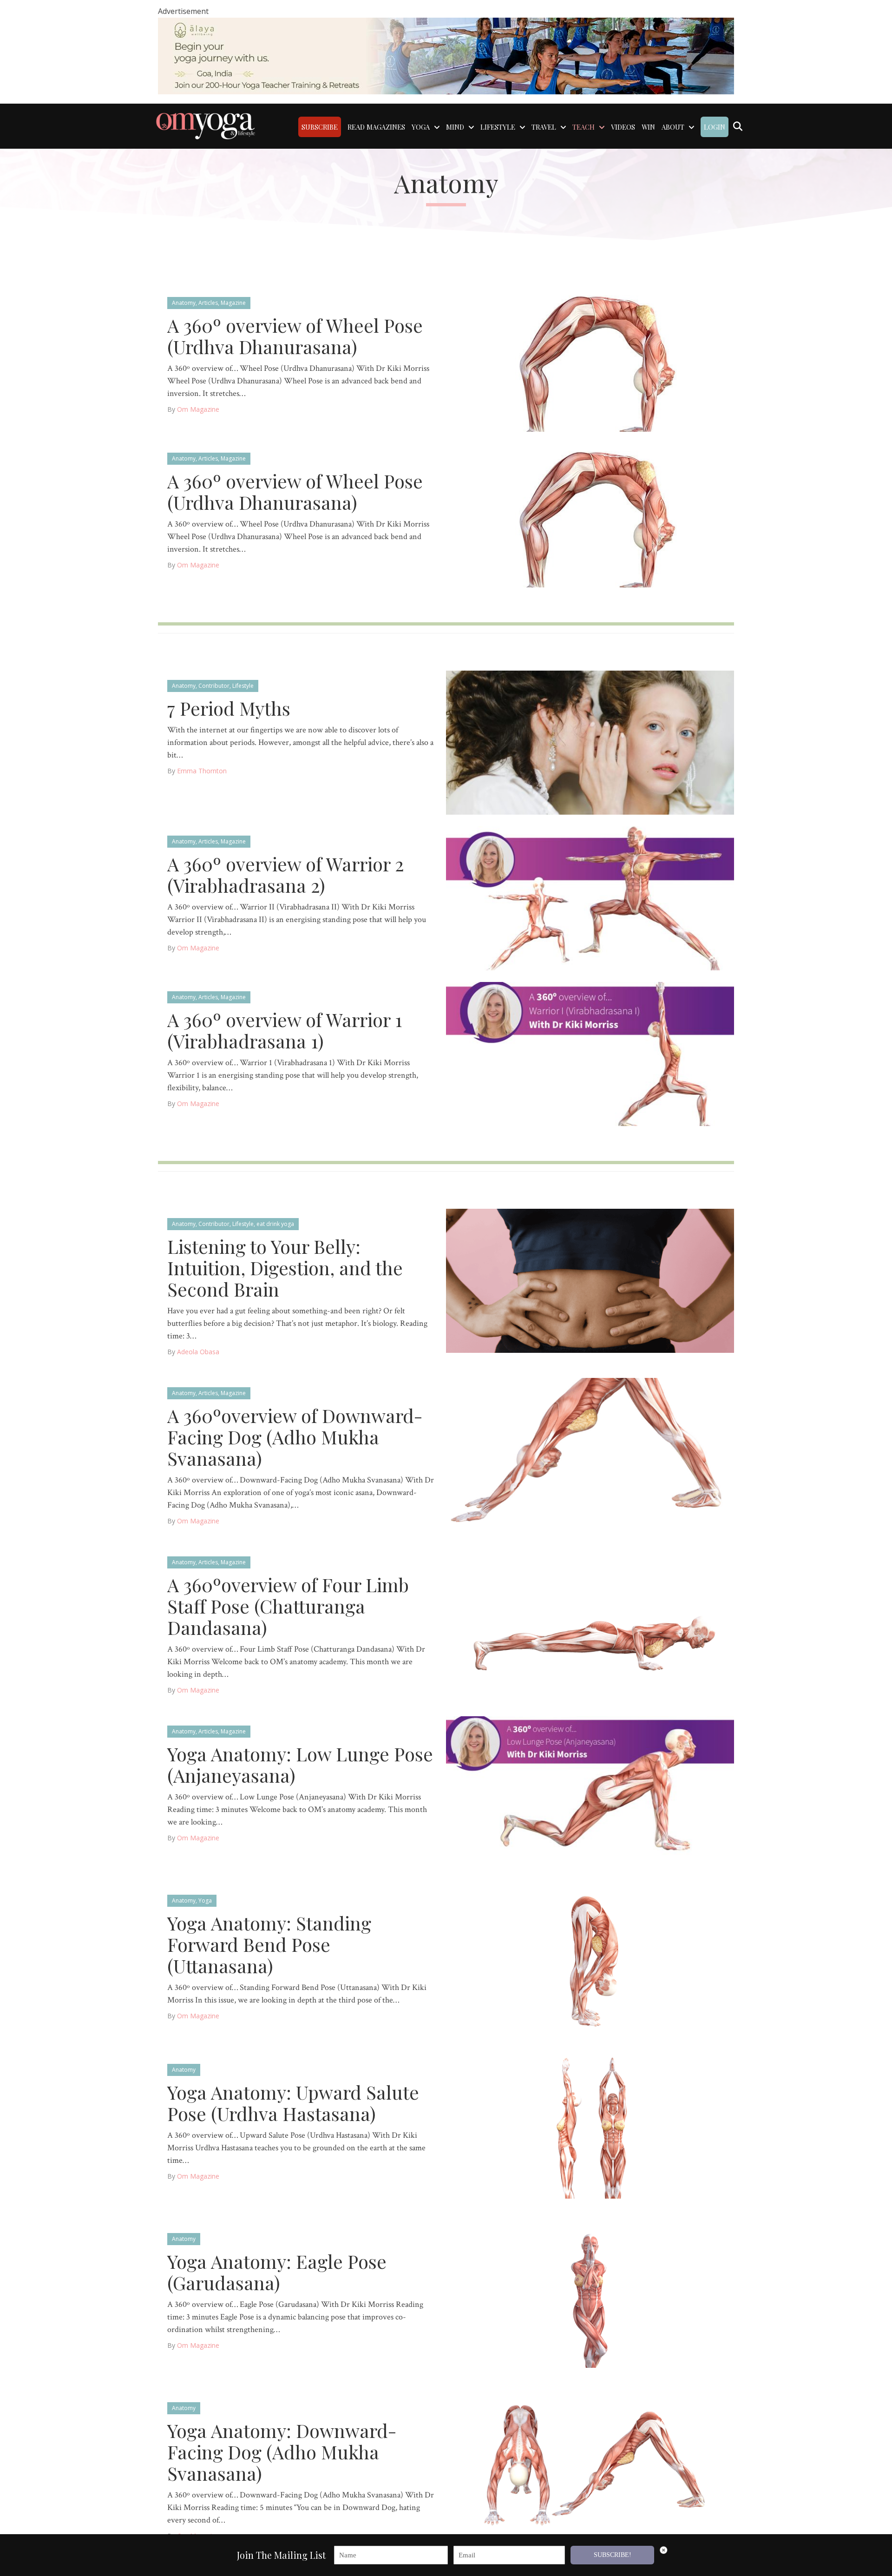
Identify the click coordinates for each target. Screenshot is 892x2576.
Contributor (214, 686)
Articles (208, 303)
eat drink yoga (275, 1224)
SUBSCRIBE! (613, 2555)
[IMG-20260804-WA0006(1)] (446, 55)
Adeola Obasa (198, 1352)
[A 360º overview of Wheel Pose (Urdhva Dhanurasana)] (590, 359)
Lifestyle (243, 686)
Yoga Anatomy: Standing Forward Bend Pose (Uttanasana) (269, 1944)
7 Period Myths (229, 708)
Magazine (233, 303)
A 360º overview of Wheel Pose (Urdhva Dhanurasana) (295, 336)
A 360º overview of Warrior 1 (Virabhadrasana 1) (285, 1030)
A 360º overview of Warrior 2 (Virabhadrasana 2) (285, 874)
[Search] (738, 126)
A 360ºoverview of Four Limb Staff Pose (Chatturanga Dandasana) (288, 1606)
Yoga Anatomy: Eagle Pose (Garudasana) (277, 2272)
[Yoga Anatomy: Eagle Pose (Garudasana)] (590, 2295)
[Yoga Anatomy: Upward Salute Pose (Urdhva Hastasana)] (590, 2126)
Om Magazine (198, 409)
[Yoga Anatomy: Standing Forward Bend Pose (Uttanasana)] (590, 1957)
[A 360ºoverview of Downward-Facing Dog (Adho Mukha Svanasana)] (590, 1449)
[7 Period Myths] (590, 742)
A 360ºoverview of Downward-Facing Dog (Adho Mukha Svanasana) (295, 1437)
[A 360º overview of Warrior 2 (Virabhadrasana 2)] (590, 898)
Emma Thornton (202, 771)
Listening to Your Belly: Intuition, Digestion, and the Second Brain (285, 1268)
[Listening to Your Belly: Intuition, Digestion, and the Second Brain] (590, 1280)
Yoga (205, 1901)
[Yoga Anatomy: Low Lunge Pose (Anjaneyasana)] (590, 1788)
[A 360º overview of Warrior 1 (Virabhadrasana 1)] (590, 1053)
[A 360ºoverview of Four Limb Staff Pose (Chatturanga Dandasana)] (590, 1618)
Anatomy (184, 303)
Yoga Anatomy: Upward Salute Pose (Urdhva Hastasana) (293, 2103)
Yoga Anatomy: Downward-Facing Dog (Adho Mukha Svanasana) (282, 2452)
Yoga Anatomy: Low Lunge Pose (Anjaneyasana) (300, 1764)
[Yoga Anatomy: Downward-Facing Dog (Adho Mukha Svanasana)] (590, 2464)
